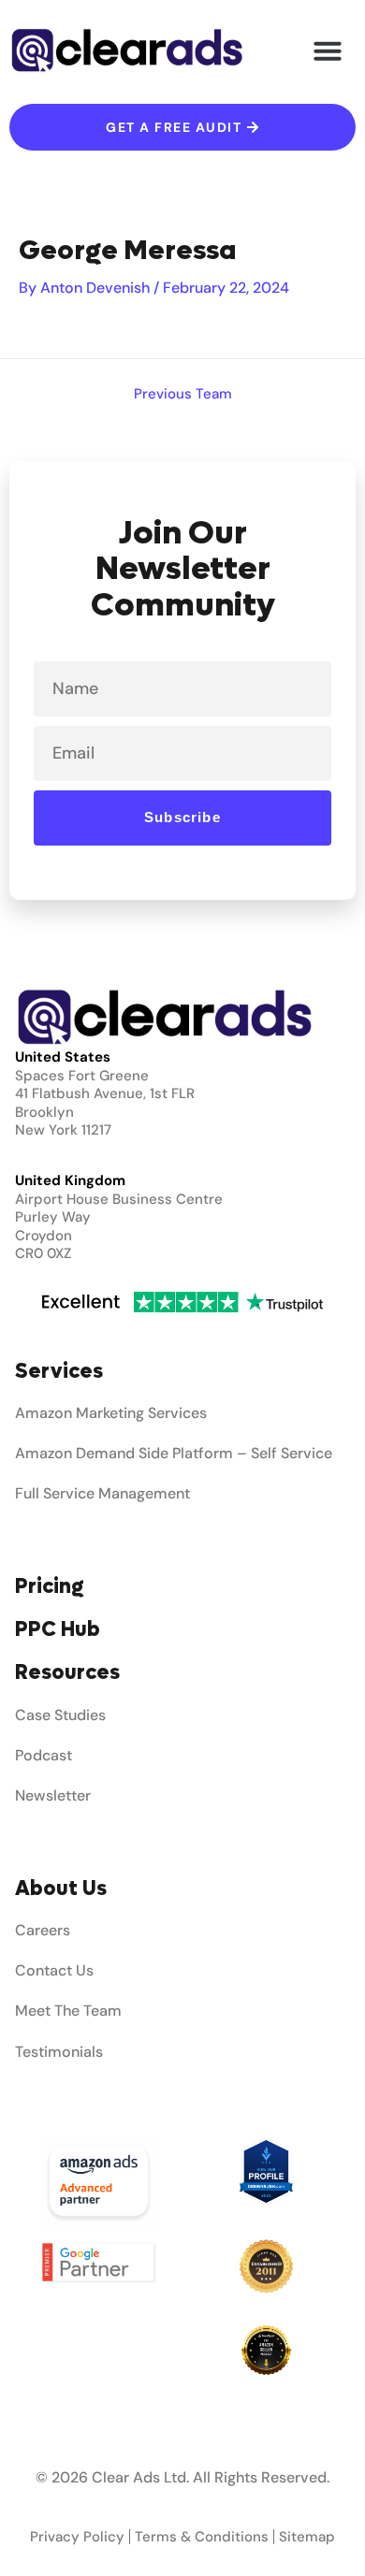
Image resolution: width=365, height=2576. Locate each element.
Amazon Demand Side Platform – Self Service (174, 1453)
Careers (43, 1930)
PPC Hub (58, 1629)
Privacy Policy (77, 2537)
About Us (61, 1889)
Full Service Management (102, 1493)
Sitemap (307, 2537)
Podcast (44, 1755)
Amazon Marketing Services (111, 1413)
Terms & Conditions (202, 2537)
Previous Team (183, 395)
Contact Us (54, 1970)
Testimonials (59, 2052)
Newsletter (53, 1795)
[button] (328, 51)
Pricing (50, 1586)
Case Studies (60, 1715)
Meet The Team (68, 2011)
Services (59, 1371)
